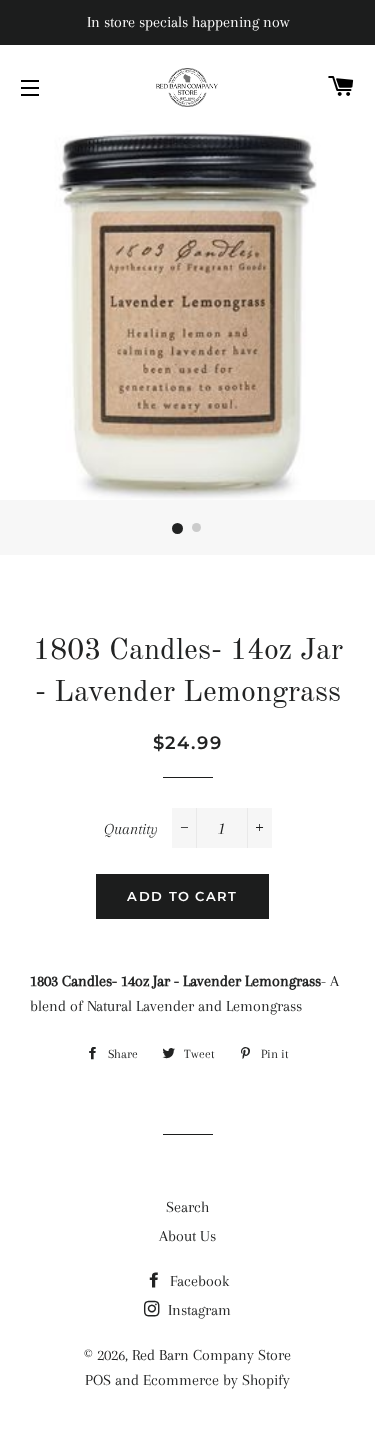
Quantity (131, 829)
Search (187, 1207)
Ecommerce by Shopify (216, 1380)
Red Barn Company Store (211, 1355)
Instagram (197, 1310)
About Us (187, 1236)
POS (98, 1380)
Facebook (197, 1281)
